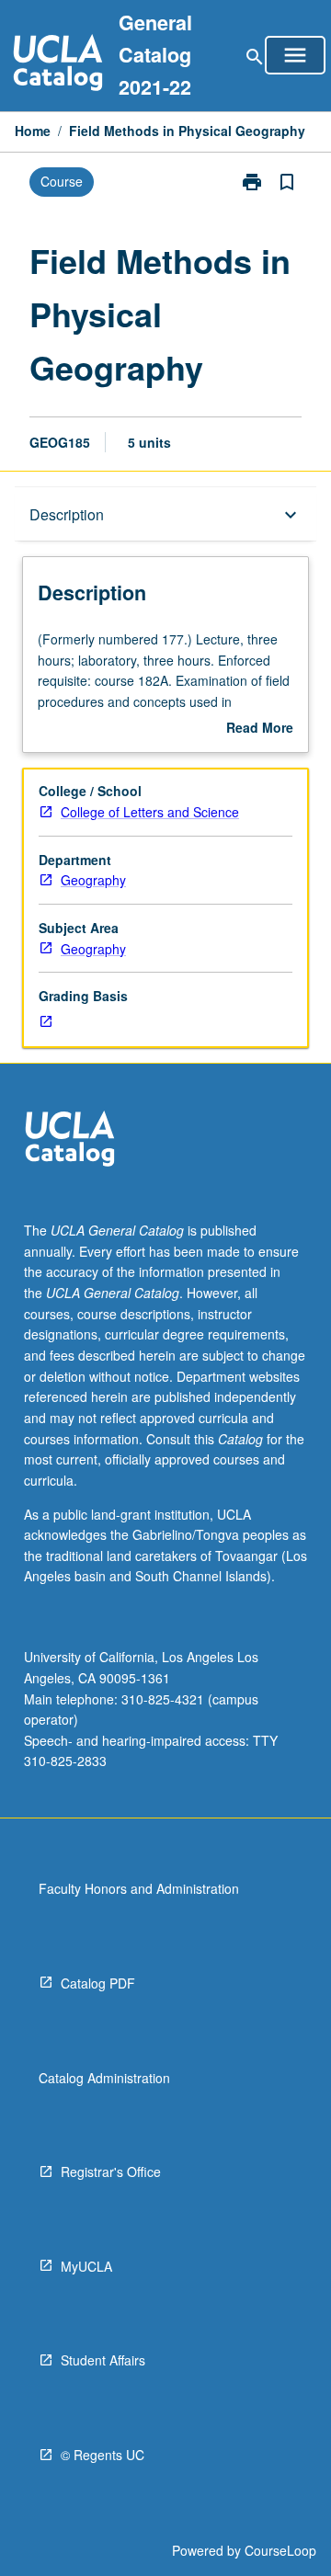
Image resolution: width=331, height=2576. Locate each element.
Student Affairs (103, 2360)
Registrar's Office (111, 2171)
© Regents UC (103, 2455)
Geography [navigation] (93, 880)
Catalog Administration (104, 2078)
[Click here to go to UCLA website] (70, 1141)
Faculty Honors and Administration (139, 1888)
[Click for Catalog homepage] (58, 65)
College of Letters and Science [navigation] (150, 812)
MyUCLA (86, 2266)
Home (33, 131)
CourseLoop (280, 2550)
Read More (260, 728)
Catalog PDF (98, 1983)
